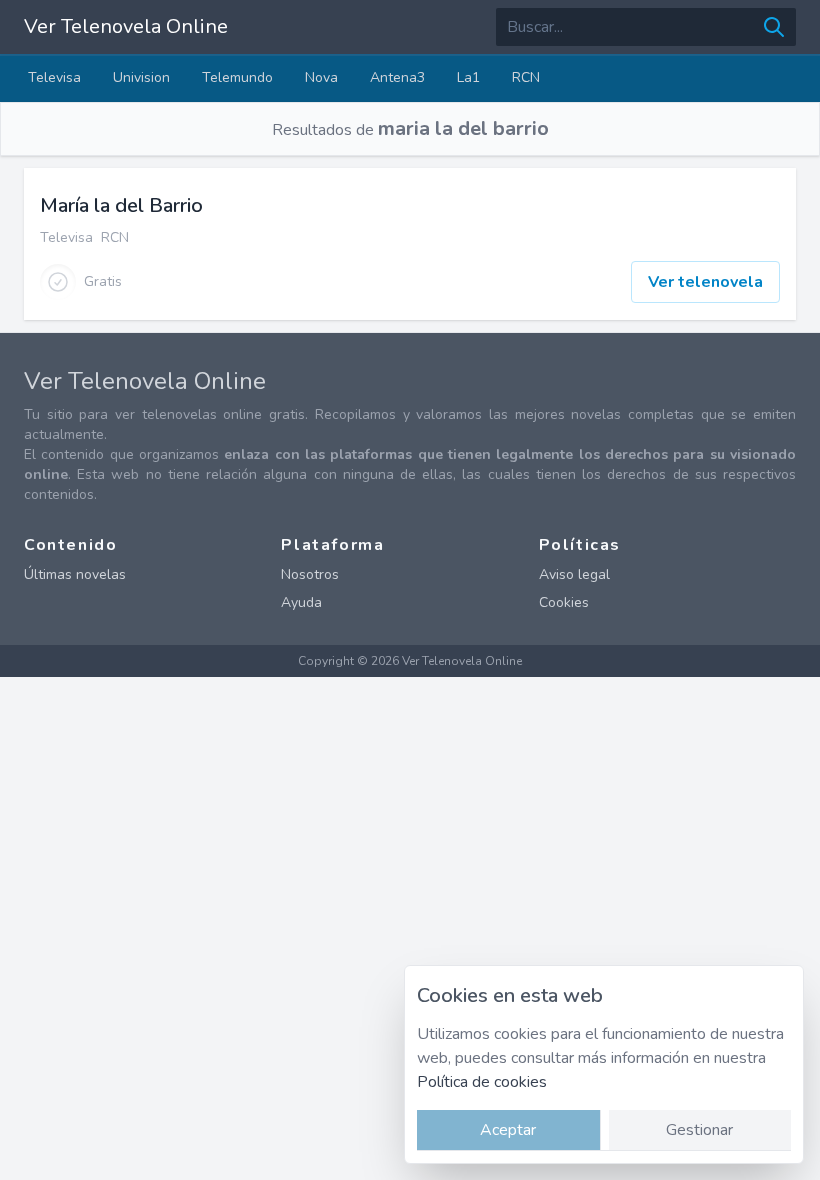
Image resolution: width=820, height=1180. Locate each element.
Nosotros (310, 574)
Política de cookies (482, 1082)
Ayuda (301, 602)
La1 (468, 77)
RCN (526, 77)
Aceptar (508, 1130)
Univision (141, 77)
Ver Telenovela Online (126, 26)
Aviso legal (574, 574)
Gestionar (699, 1130)
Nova (321, 77)
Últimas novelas (75, 574)
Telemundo (237, 77)
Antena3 (397, 77)
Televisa (54, 77)
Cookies (564, 602)
